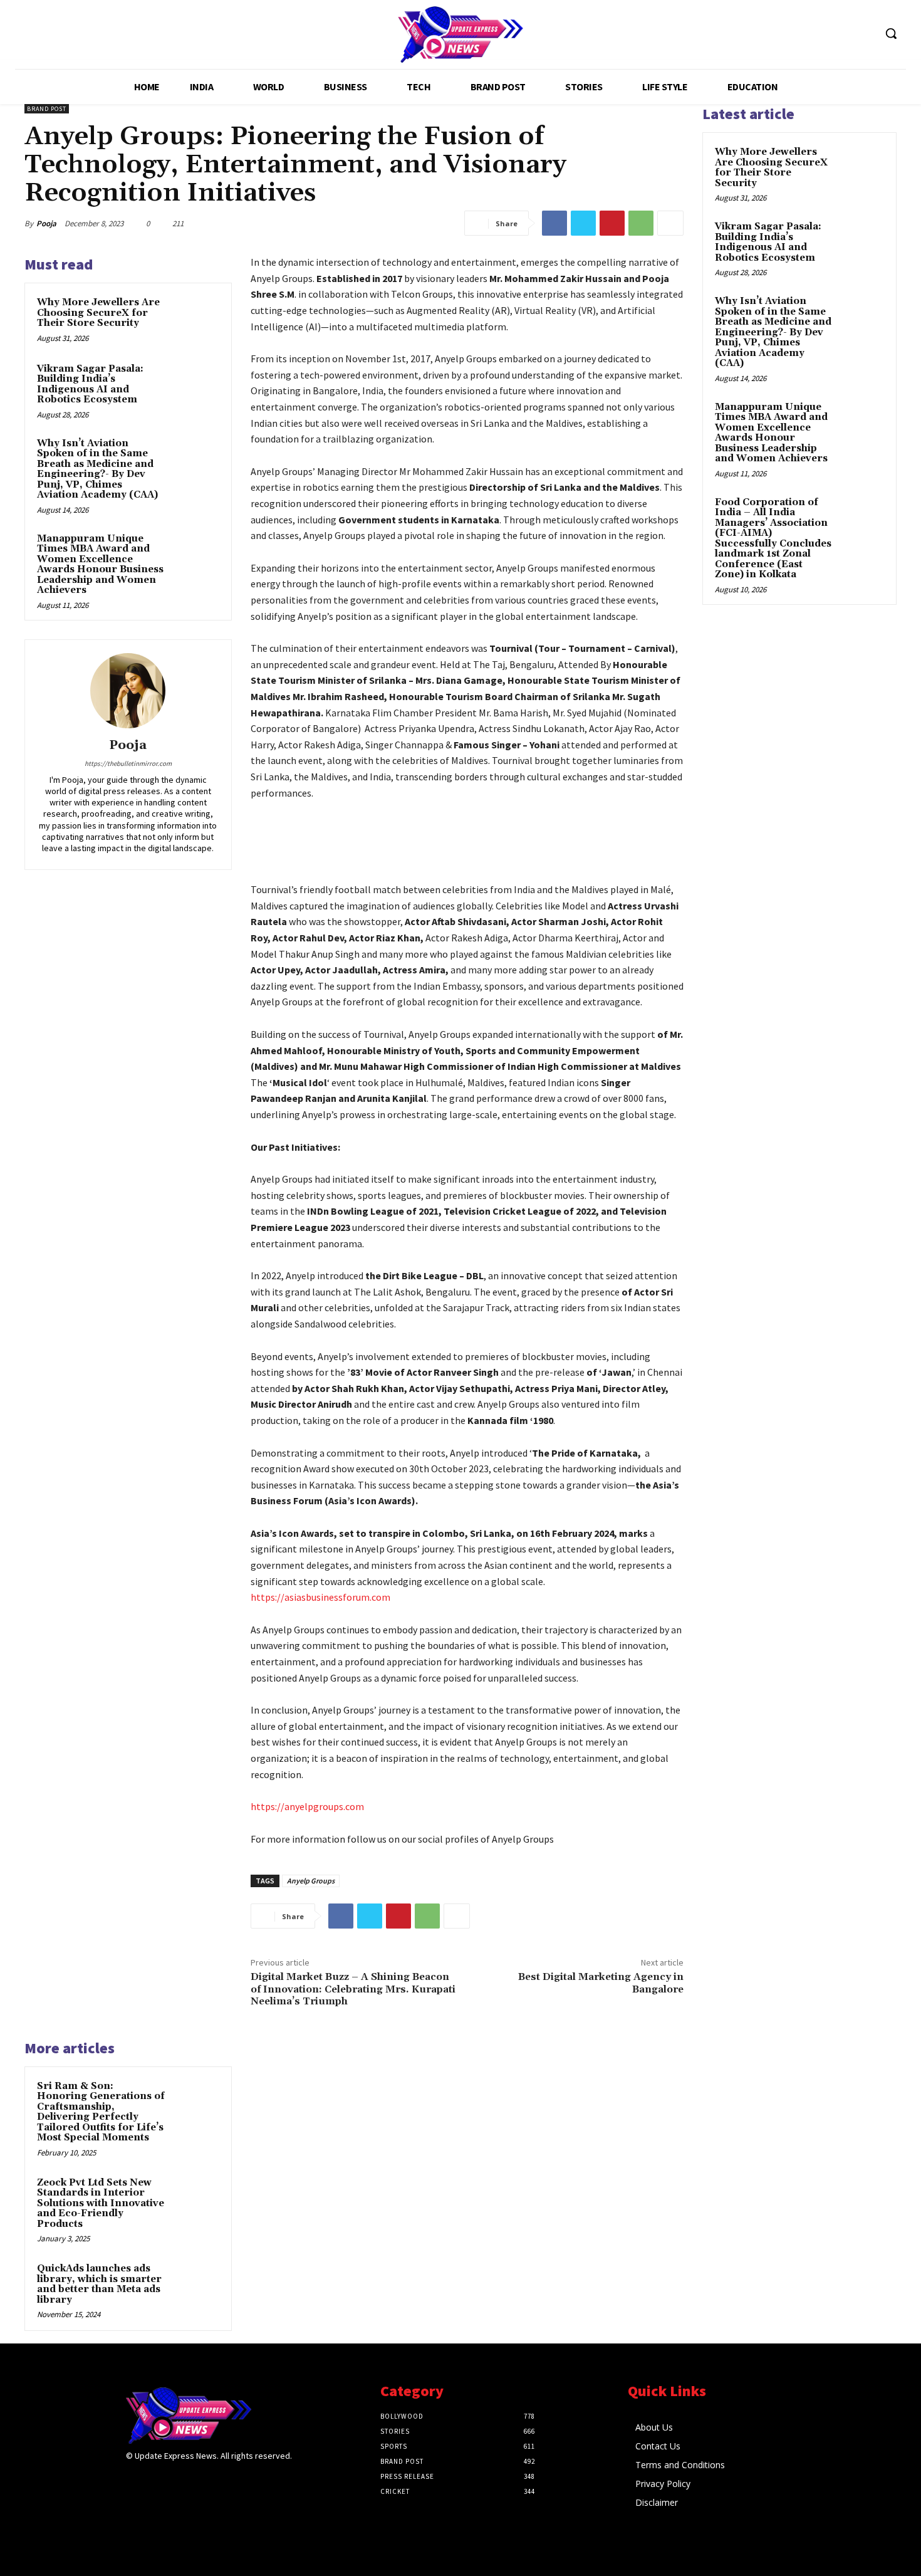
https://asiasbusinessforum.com (320, 1597)
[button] (891, 33)
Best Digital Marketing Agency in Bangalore (601, 1983)
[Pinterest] (612, 223)
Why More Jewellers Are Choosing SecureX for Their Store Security (98, 313)
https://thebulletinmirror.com (128, 763)
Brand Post (47, 109)
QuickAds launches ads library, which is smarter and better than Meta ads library (99, 2284)
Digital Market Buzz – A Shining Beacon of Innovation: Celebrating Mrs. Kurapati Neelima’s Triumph (353, 1989)
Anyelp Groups (311, 1881)
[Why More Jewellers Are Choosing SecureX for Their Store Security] (195, 319)
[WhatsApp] (641, 223)
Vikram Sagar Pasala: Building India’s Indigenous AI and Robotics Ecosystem (90, 385)
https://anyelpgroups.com (307, 1806)
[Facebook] (554, 223)
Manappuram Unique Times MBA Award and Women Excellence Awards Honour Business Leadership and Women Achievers (100, 565)
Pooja (46, 223)
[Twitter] (583, 223)
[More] (670, 223)
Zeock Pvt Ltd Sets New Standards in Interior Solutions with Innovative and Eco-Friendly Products (101, 2203)
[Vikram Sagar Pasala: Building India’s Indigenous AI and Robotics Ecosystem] (195, 385)
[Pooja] (128, 691)
